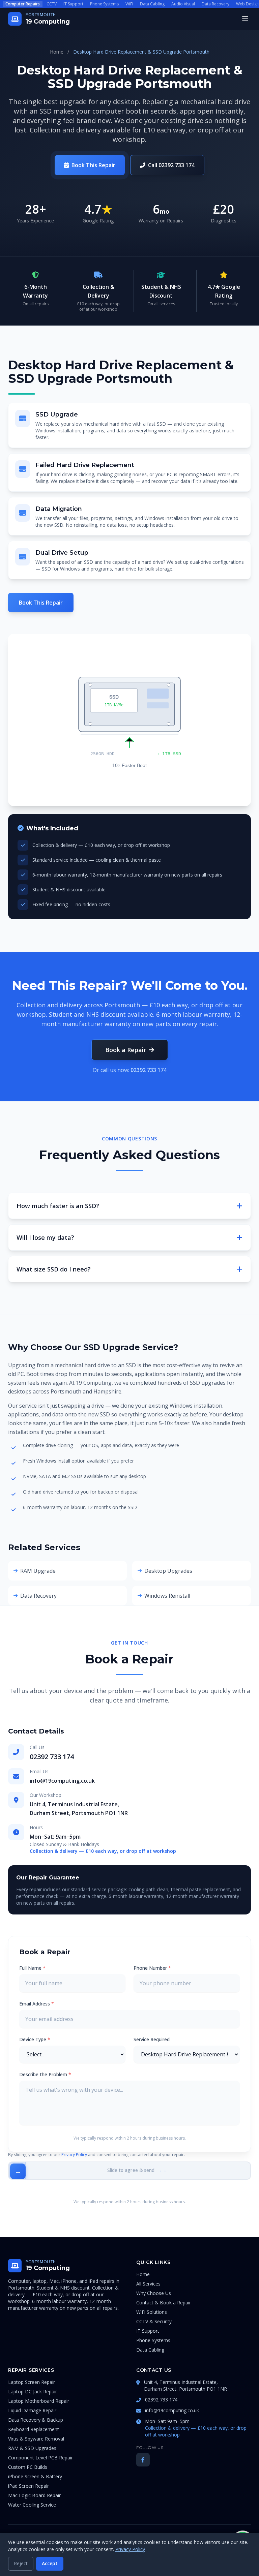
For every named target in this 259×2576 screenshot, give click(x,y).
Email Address (37, 2004)
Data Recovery (215, 4)
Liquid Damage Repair (32, 2410)
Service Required (152, 2039)
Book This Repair (93, 165)
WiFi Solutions (152, 2312)
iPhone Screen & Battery (35, 2476)
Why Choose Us (154, 2293)
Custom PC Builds (28, 2467)
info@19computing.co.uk (62, 1781)
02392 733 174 (149, 1070)
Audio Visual (183, 4)
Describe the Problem (45, 2074)
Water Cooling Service (32, 2505)
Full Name (32, 1968)
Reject (21, 2563)
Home (57, 52)
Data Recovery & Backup (36, 2420)
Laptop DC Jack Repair (33, 2391)
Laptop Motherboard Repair (39, 2401)
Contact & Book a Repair (164, 2303)
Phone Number (152, 1968)
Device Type (35, 2039)
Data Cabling (152, 4)
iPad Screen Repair (28, 2486)
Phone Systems (104, 4)
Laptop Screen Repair (32, 2382)
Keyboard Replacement (34, 2429)
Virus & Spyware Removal (36, 2439)
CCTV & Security (154, 2321)
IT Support (73, 4)
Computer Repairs (23, 4)
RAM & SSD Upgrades (32, 2448)
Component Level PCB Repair (40, 2458)
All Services (148, 2284)
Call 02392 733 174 (171, 165)
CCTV (52, 4)
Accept (50, 2563)
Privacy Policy (74, 2155)
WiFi (129, 4)
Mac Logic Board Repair (34, 2495)
